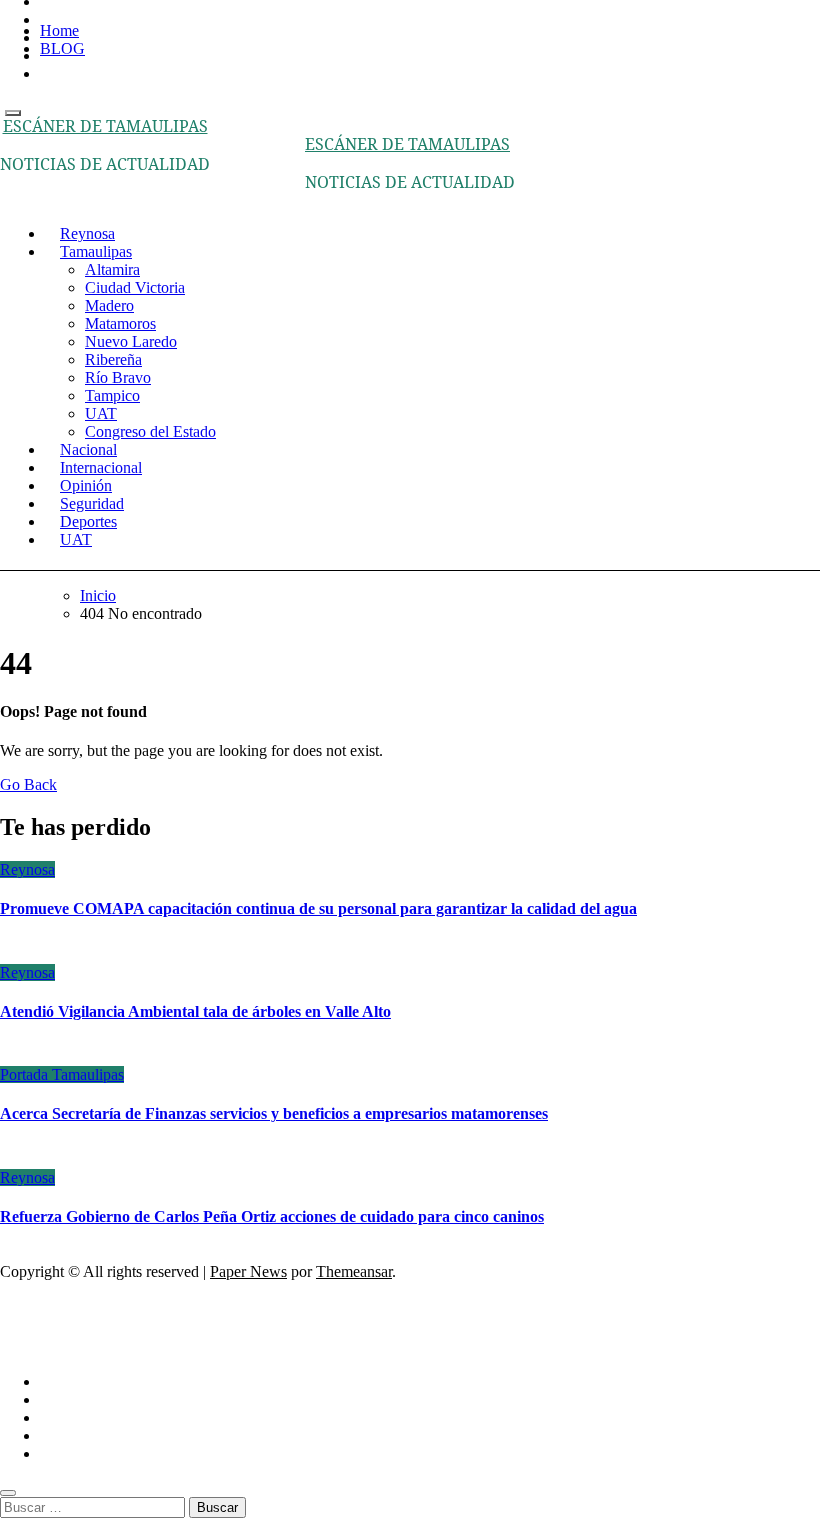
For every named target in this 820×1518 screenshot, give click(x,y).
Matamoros (120, 323)
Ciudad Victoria (135, 287)
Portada (26, 1074)
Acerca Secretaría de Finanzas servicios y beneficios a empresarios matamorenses (274, 1113)
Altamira (112, 269)
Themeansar (354, 1271)
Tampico (112, 395)
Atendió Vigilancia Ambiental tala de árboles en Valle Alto (195, 1011)
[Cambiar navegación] (13, 113)
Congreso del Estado (150, 431)
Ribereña (113, 359)
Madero (109, 305)
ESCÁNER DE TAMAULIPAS (105, 126)
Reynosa (27, 869)
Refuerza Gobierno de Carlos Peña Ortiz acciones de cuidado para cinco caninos (272, 1216)
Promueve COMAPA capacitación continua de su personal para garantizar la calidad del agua (318, 908)
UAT (101, 413)
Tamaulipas (96, 251)
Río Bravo (118, 377)
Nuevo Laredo (131, 341)
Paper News (248, 1271)
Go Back (28, 784)
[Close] (8, 1493)
